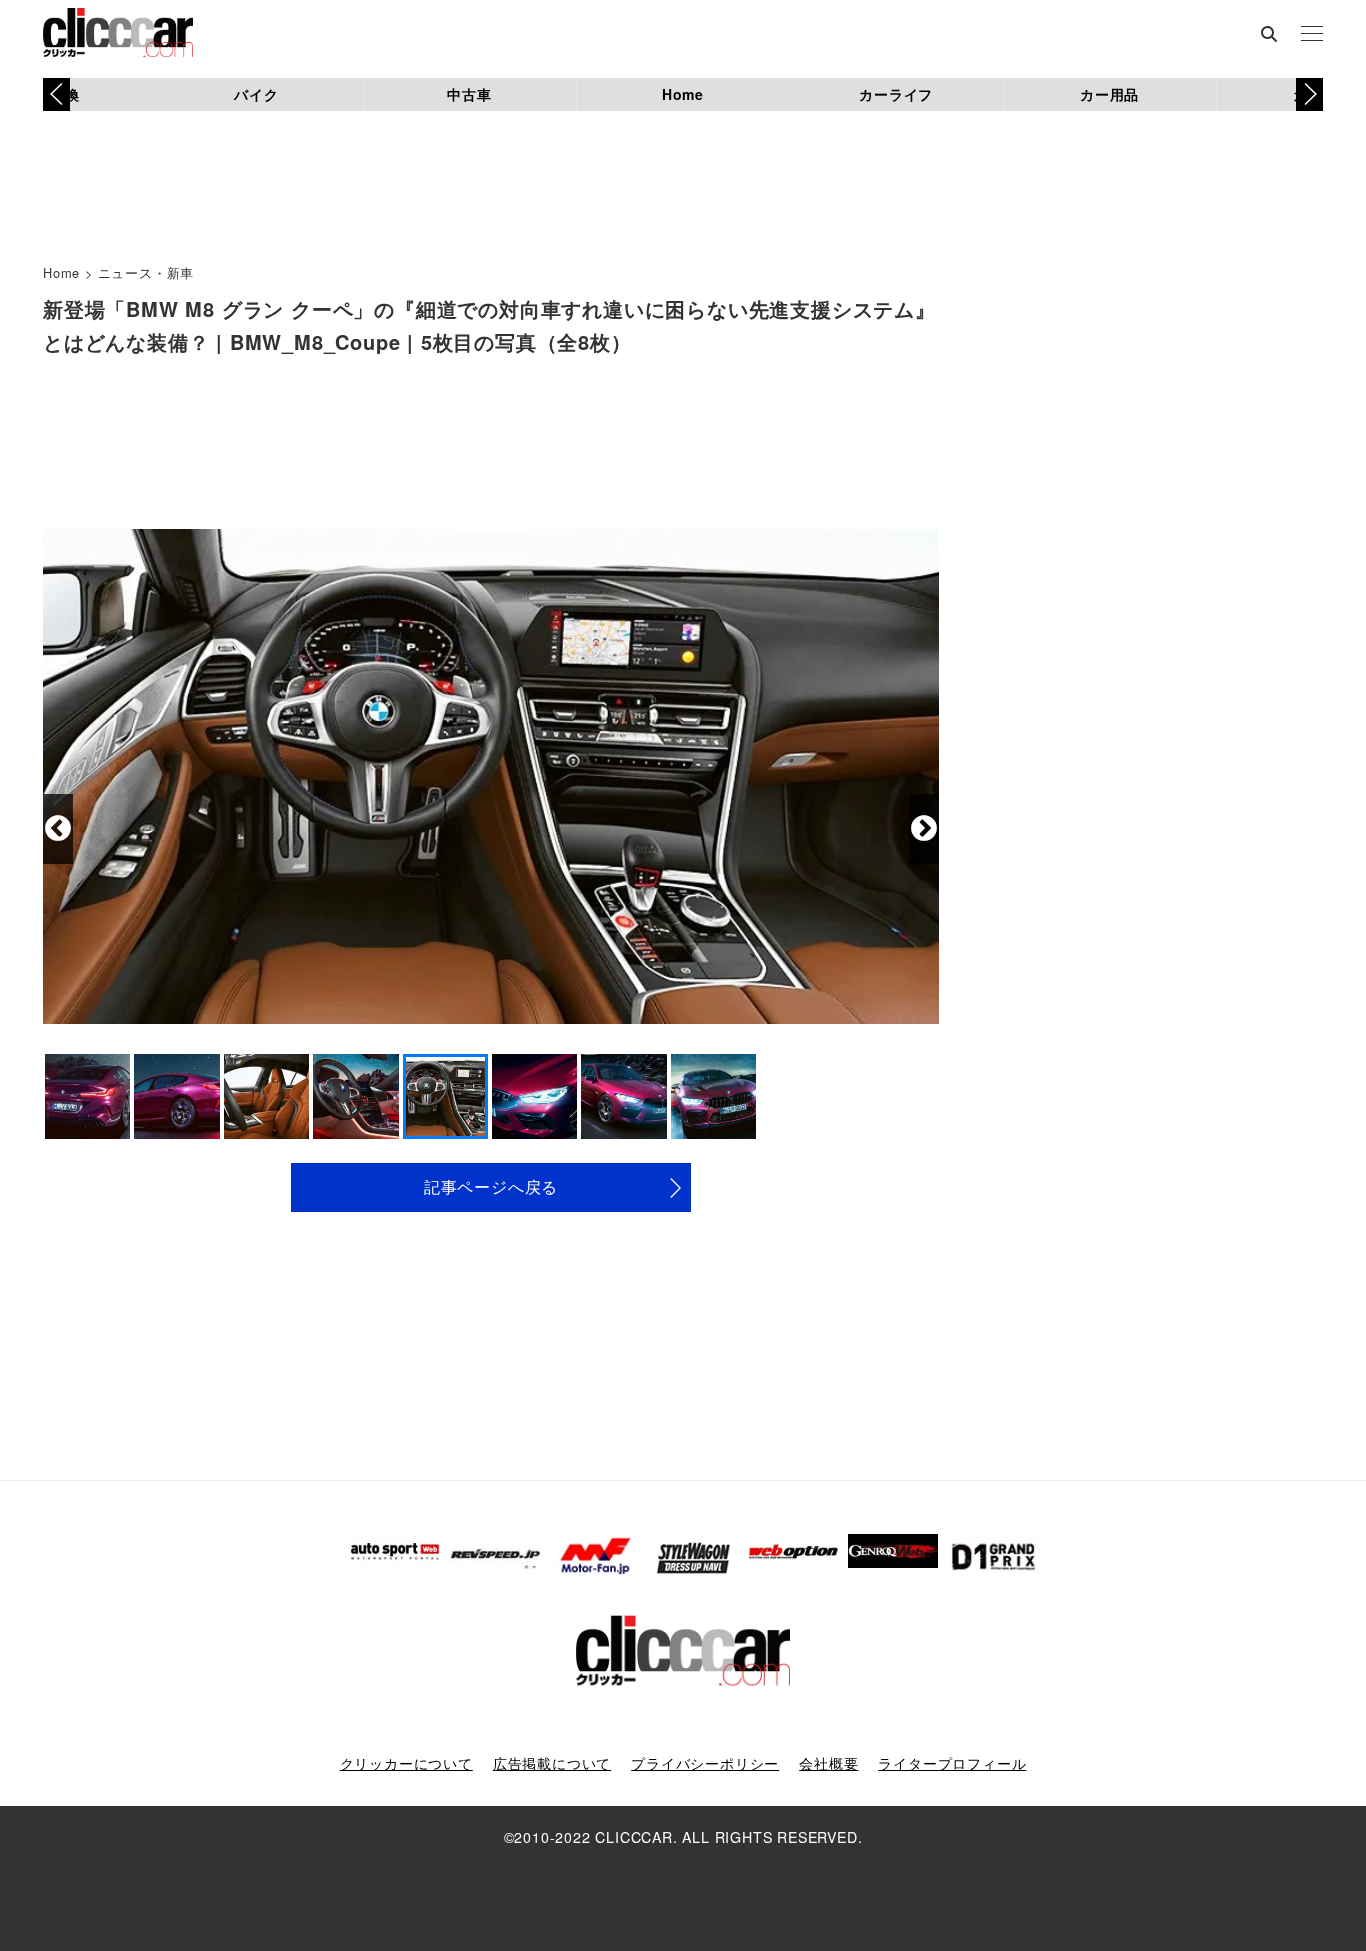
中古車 (469, 94)
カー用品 (1109, 94)
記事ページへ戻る (491, 1186)
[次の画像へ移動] (924, 829)
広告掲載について (552, 1763)
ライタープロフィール (952, 1763)
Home (683, 94)
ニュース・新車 (146, 272)
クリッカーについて (406, 1763)
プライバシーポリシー (705, 1763)
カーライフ (896, 94)
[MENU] (1312, 35)
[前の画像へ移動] (58, 829)
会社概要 (828, 1763)
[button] (1309, 94)
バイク (256, 94)
